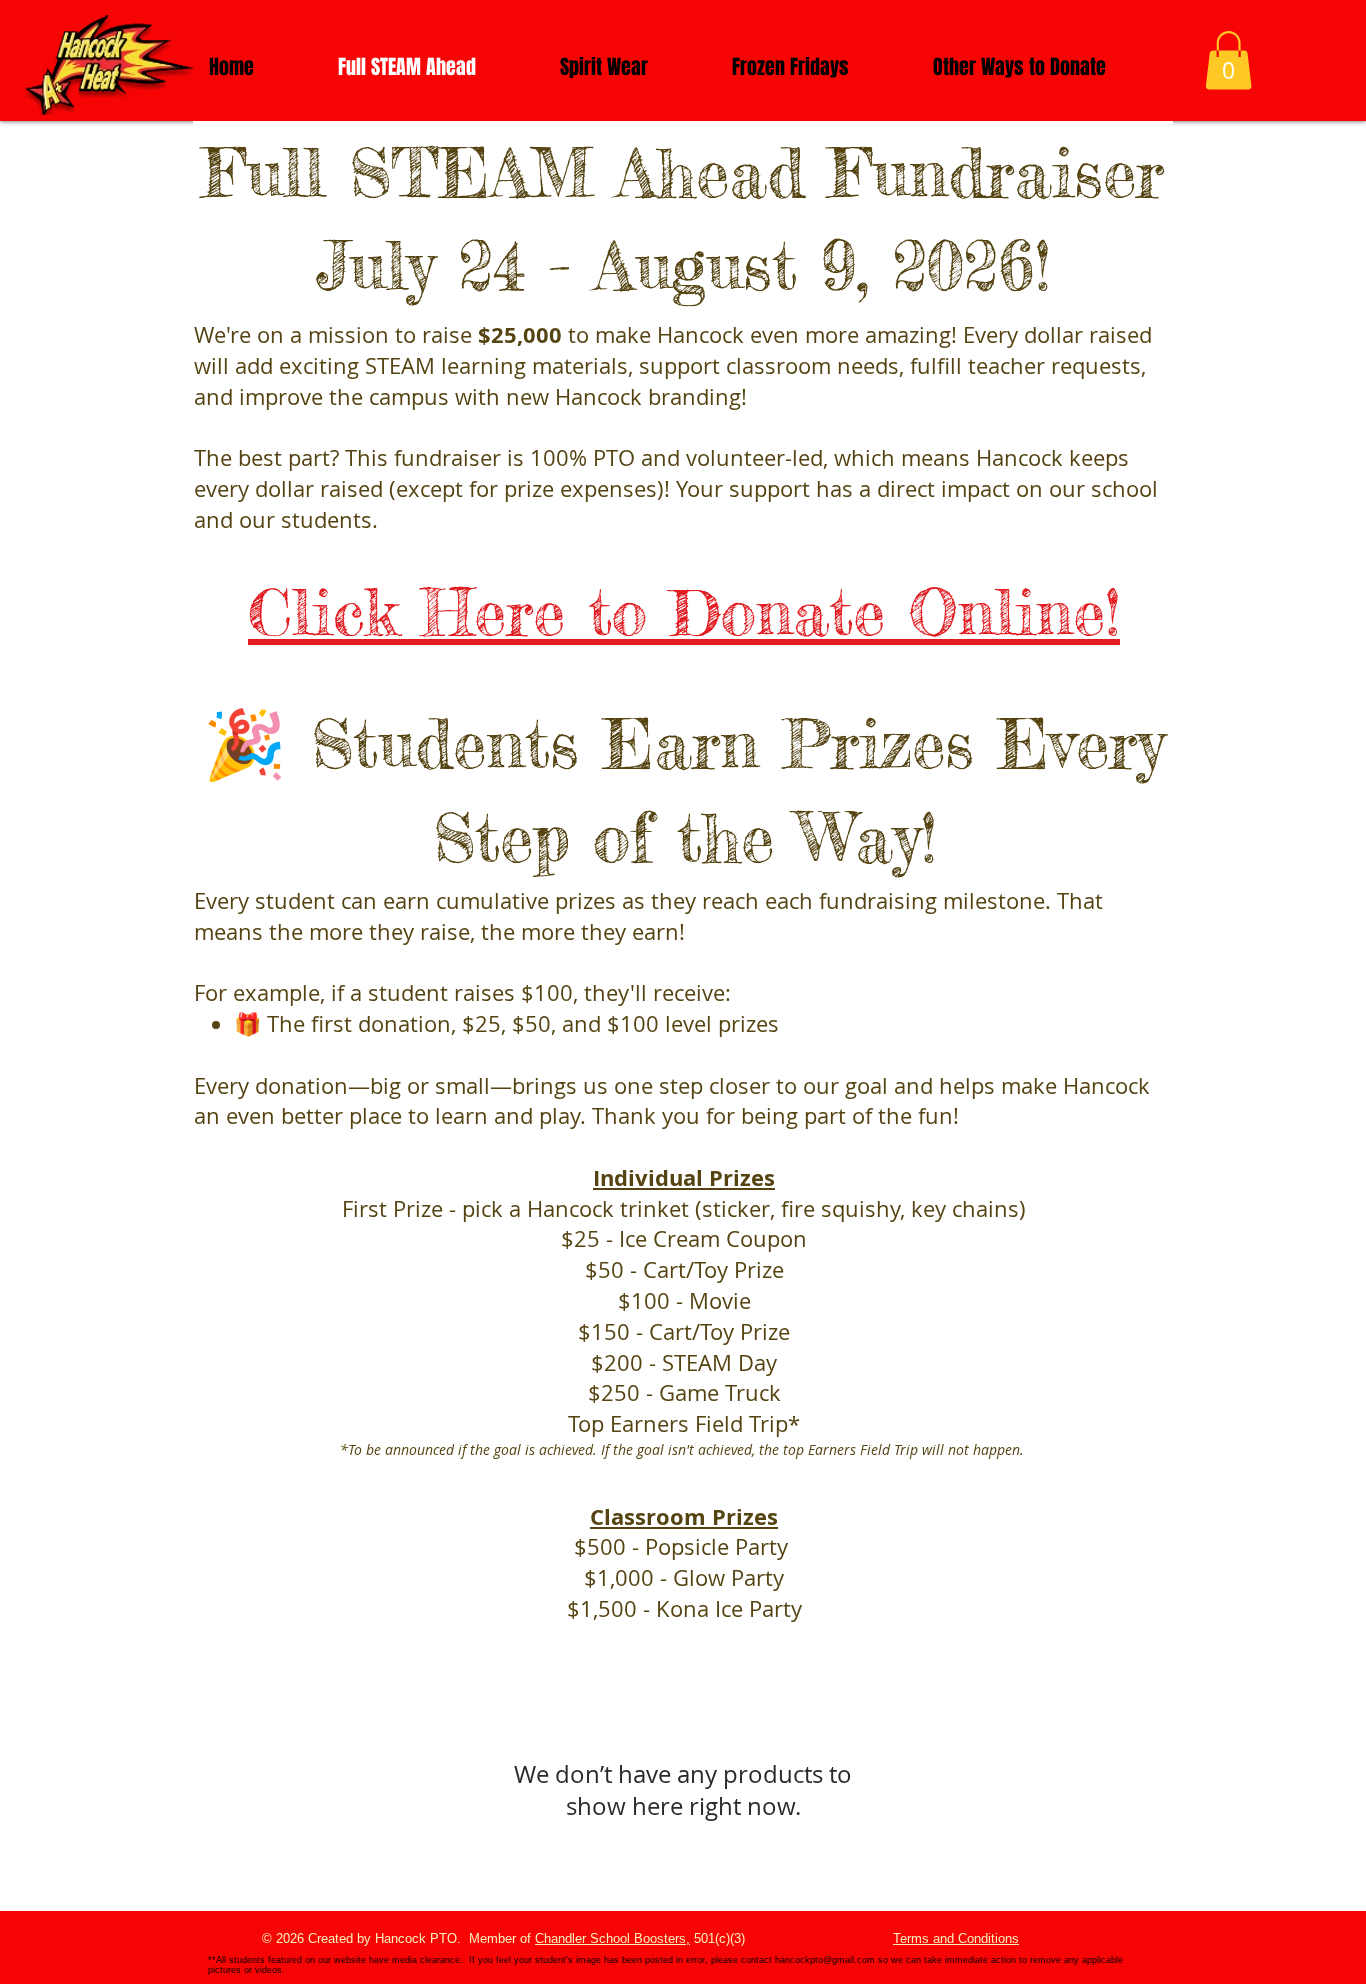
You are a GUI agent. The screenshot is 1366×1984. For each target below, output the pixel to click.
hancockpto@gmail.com (825, 1960)
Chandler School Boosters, (612, 1938)
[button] (1228, 60)
